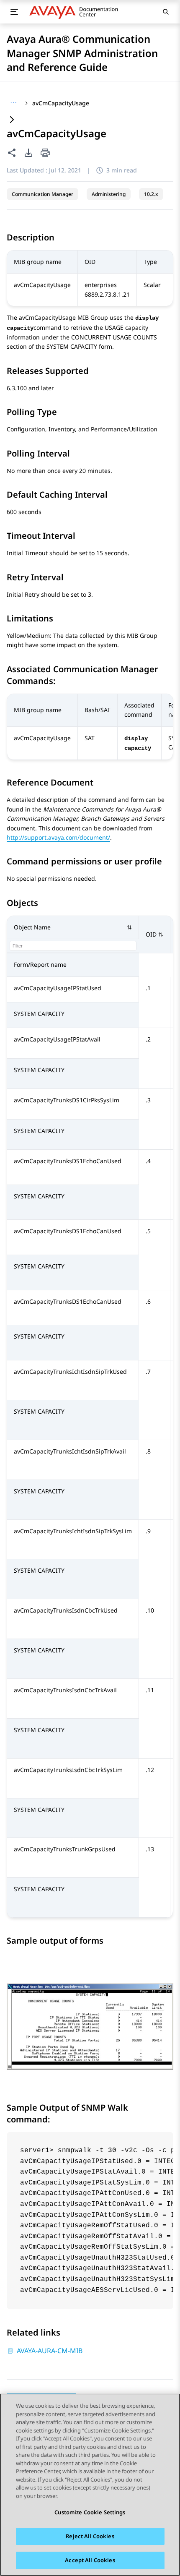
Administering (109, 194)
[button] (73, 928)
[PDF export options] (28, 153)
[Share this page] (12, 153)
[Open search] (166, 12)
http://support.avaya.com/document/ (58, 837)
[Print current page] (45, 153)
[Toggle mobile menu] (14, 12)
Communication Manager (42, 194)
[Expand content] (12, 120)
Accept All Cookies (90, 2560)
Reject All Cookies (90, 2536)
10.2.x (151, 194)
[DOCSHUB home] (76, 12)
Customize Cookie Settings (90, 2512)
